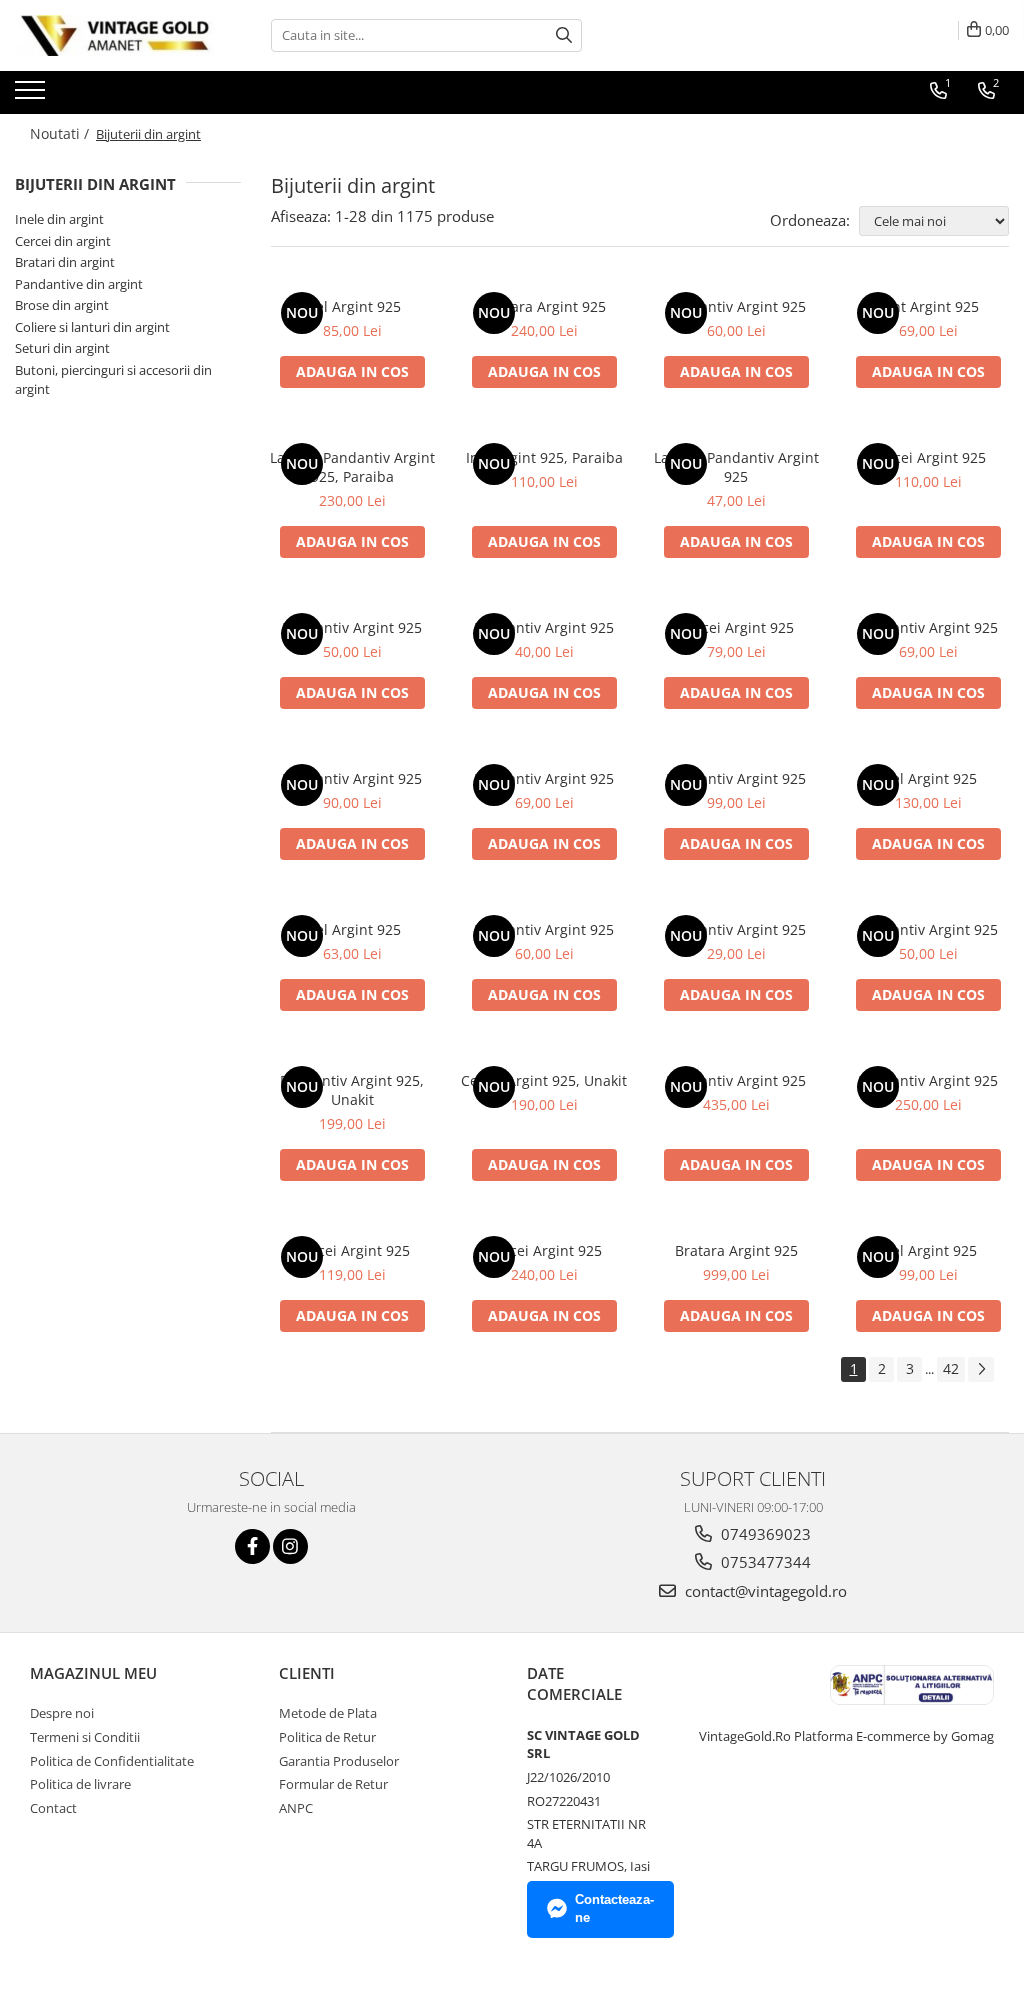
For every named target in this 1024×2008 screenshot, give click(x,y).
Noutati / (61, 133)
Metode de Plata (328, 1713)
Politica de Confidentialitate (112, 1761)
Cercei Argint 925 (928, 457)
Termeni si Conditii (85, 1737)
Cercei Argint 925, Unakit (544, 1080)
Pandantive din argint (79, 284)
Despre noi (62, 1713)
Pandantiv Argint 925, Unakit (352, 1090)
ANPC (296, 1808)
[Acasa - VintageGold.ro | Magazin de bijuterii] (115, 35)
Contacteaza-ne (614, 1909)
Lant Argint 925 (928, 306)
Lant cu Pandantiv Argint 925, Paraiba (352, 467)
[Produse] (32, 96)
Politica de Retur (327, 1737)
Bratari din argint (65, 262)
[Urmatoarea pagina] (981, 1369)
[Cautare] (564, 35)
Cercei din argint (63, 241)
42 (951, 1368)
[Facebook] (252, 1546)
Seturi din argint (62, 348)
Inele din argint (59, 219)
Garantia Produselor (339, 1761)
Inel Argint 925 (352, 306)
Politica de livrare (80, 1784)
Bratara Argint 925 (544, 306)
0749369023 (764, 1534)
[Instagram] (290, 1546)
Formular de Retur (333, 1784)
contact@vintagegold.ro (764, 1591)
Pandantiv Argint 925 (736, 306)
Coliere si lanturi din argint (92, 327)
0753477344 (764, 1562)
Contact (53, 1808)
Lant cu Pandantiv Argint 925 (736, 467)
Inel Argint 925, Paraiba (544, 457)
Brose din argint (62, 305)
